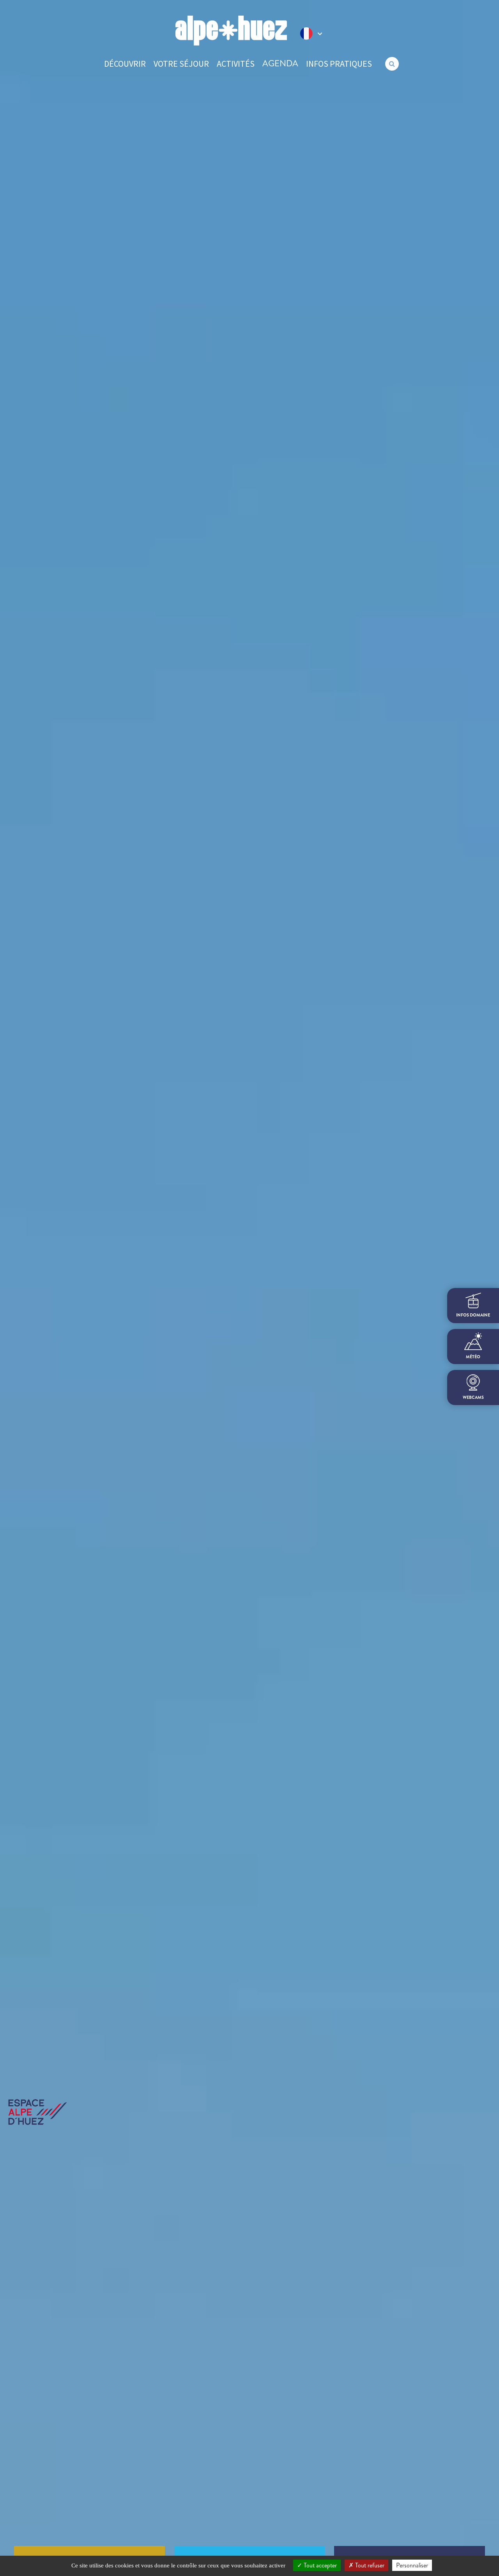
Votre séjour (181, 64)
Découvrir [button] (125, 64)
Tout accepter (319, 2565)
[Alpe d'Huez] (231, 31)
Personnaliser (412, 2565)
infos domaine (473, 1315)
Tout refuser (369, 2565)
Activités (236, 64)
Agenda (280, 63)
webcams (473, 1397)
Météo (473, 1357)
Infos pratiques (339, 64)
